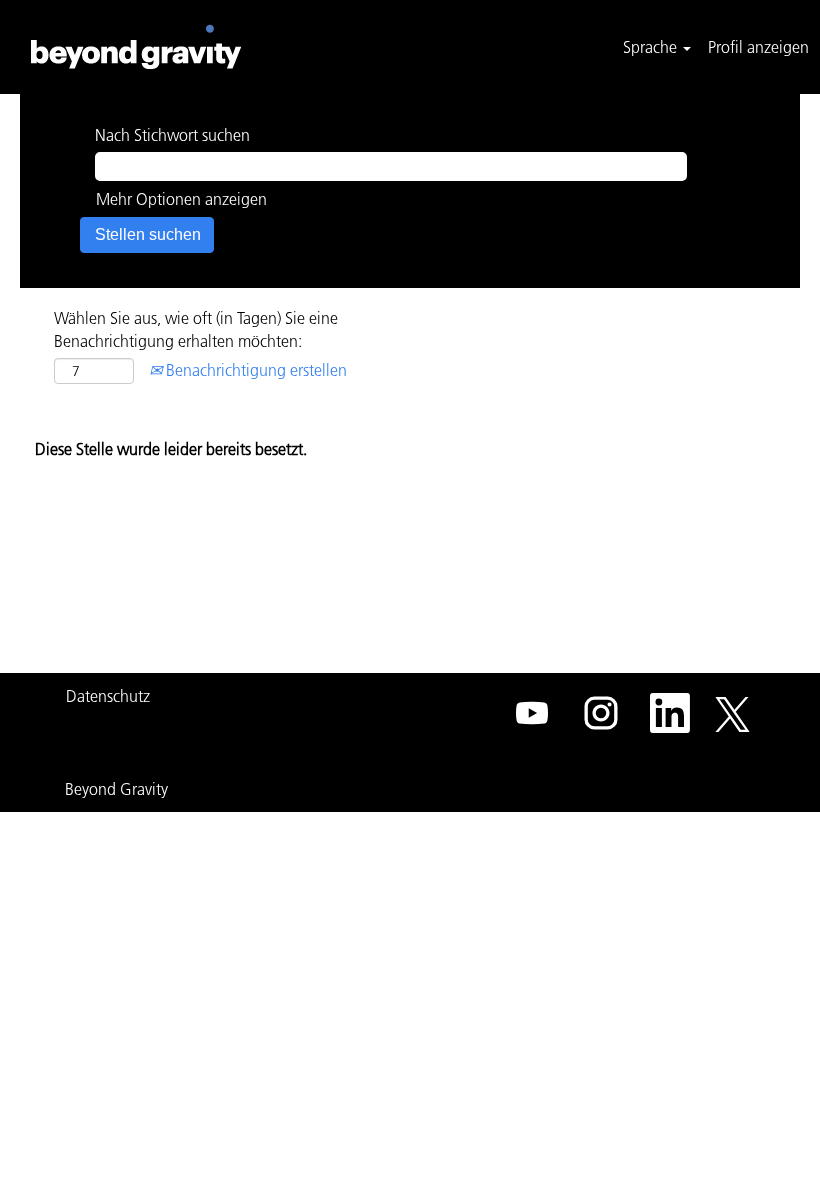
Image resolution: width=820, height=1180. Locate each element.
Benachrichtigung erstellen (254, 370)
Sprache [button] (652, 47)
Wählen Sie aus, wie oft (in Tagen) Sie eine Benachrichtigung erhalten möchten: (196, 329)
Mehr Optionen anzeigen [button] (181, 199)
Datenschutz (108, 696)
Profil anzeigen (758, 47)
